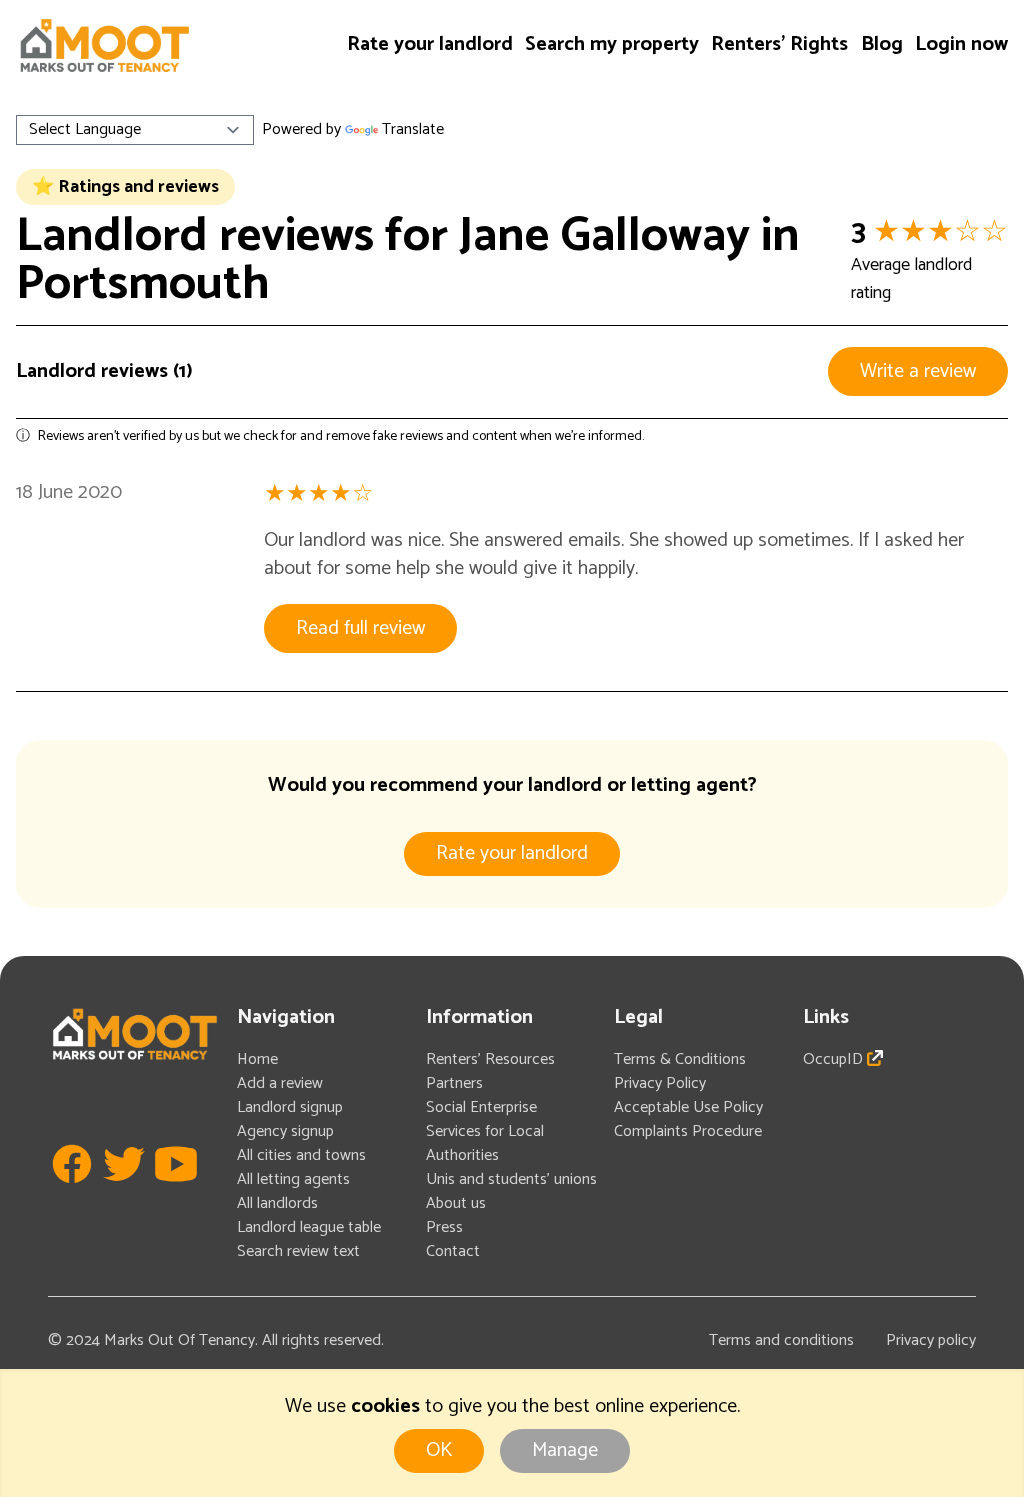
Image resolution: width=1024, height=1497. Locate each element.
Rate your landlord (430, 44)
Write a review (918, 371)
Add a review (280, 1083)
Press (444, 1227)
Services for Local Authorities (485, 1143)
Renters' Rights (779, 44)
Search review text (298, 1251)
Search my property (612, 44)
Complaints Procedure (688, 1131)
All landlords (277, 1203)
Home (257, 1059)
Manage (565, 1450)
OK (439, 1450)
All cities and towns (301, 1155)
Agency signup (285, 1131)
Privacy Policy (660, 1083)
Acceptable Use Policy (688, 1107)
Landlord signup (290, 1107)
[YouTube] (176, 1194)
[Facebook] (72, 1194)
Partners (454, 1083)
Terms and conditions (781, 1340)
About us (456, 1203)
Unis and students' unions (511, 1179)
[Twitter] (124, 1194)
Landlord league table (309, 1227)
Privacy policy (931, 1340)
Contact (453, 1251)
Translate (413, 129)
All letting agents (293, 1179)
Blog (882, 44)
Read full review (360, 628)
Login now (961, 44)
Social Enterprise (481, 1107)
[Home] (104, 45)
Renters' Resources (490, 1059)
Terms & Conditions (680, 1059)
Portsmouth (142, 284)
